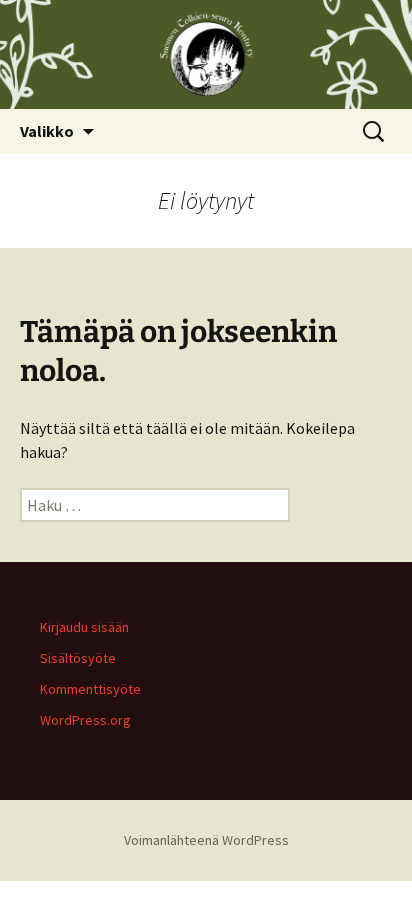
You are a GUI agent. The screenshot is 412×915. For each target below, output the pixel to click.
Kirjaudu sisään (84, 627)
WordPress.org (85, 720)
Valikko (47, 131)
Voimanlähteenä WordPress (206, 840)
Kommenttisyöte (90, 689)
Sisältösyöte (78, 658)
